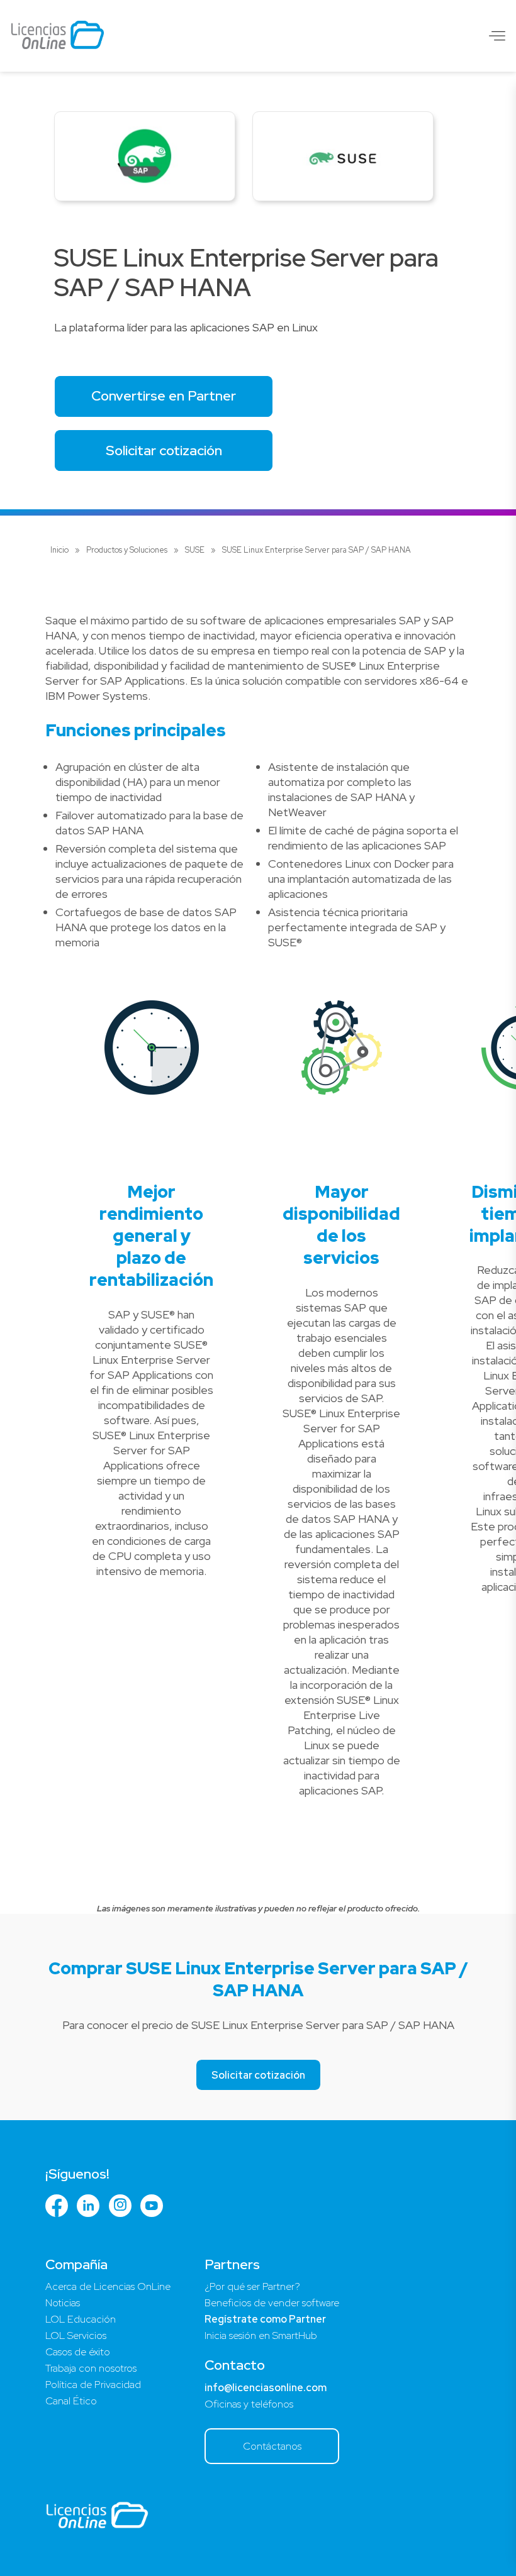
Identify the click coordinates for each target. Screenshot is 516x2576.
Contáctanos (272, 2446)
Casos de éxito (78, 2352)
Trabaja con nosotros (91, 2368)
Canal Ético (71, 2401)
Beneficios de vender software (272, 2303)
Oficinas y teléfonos (249, 2404)
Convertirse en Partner (164, 396)
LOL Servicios (76, 2336)
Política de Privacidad (93, 2385)
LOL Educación (81, 2319)
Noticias (63, 2303)
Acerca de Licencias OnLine (108, 2286)
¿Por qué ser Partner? (252, 2286)
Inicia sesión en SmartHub (261, 2336)
